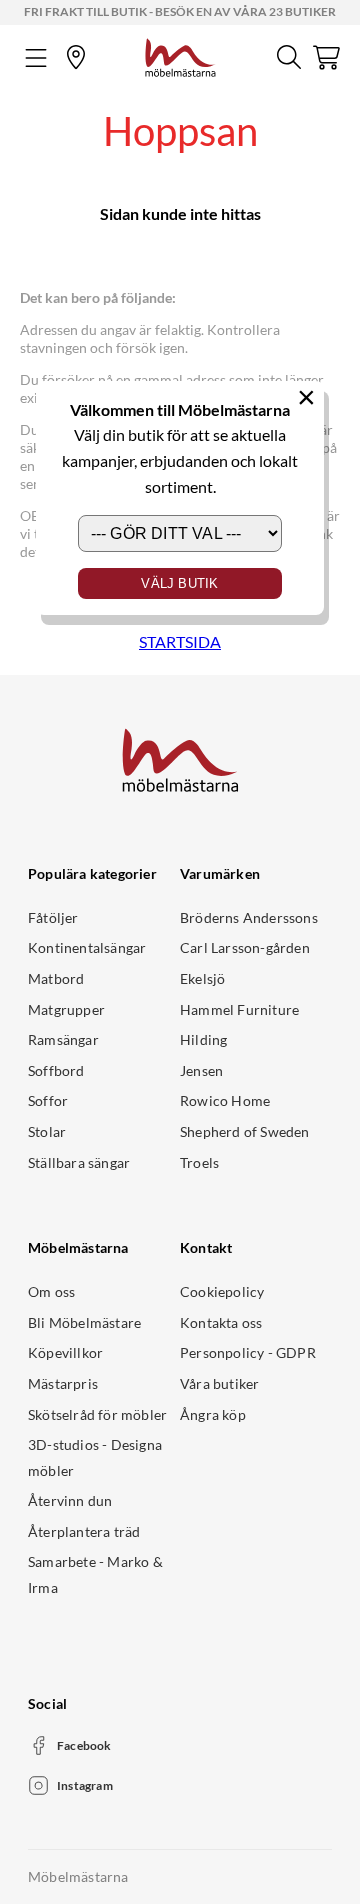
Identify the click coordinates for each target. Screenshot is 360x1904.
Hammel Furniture (239, 1009)
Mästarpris (63, 1383)
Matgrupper (66, 1009)
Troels (199, 1162)
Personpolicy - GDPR (248, 1352)
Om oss (51, 1291)
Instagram (85, 1785)
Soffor (48, 1100)
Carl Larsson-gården (245, 947)
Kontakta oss (221, 1322)
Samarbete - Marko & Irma (95, 1574)
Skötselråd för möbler (97, 1414)
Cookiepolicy (222, 1291)
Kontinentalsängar (87, 947)
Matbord (56, 978)
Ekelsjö (202, 978)
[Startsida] (180, 55)
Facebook (84, 1745)
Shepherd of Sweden (245, 1131)
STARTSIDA (180, 641)
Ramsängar (63, 1039)
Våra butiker (219, 1383)
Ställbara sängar (79, 1162)
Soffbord (56, 1070)
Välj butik (179, 583)
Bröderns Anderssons (249, 917)
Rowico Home (225, 1100)
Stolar (47, 1131)
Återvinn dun (70, 1500)
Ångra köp (213, 1414)
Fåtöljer (53, 917)
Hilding (203, 1039)
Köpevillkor (65, 1352)
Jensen (201, 1070)
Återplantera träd (84, 1531)
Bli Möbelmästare (84, 1322)
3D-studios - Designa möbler (95, 1457)
